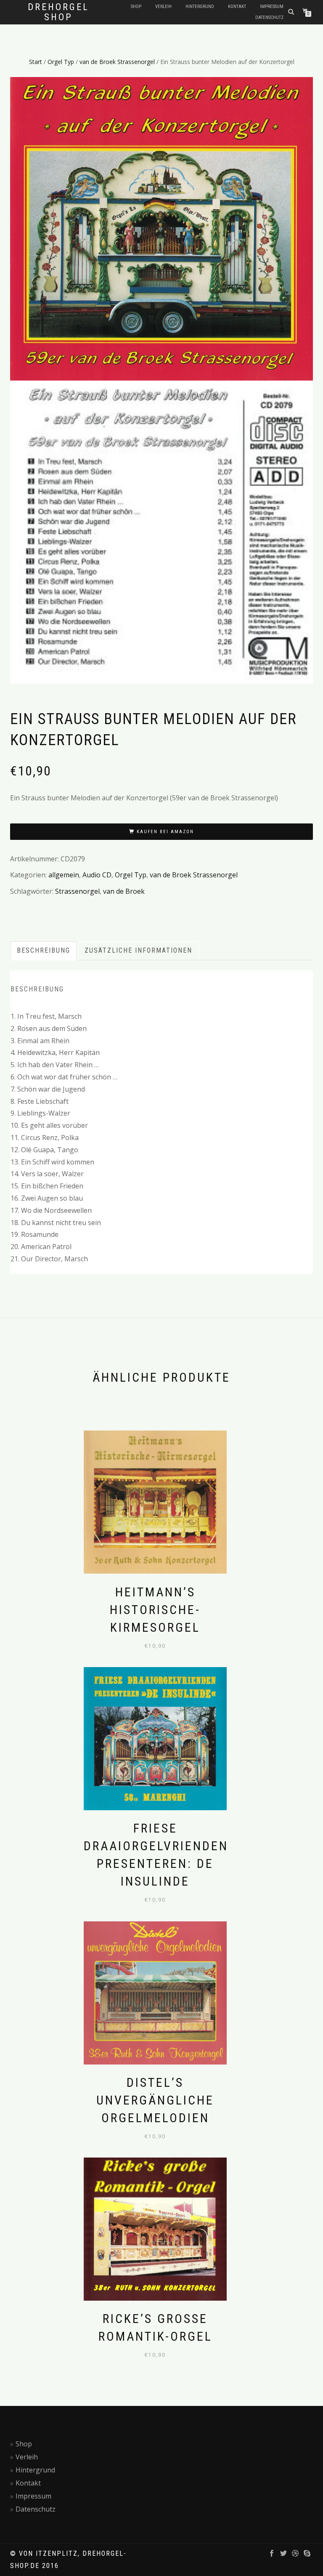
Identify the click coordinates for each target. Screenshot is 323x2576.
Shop (136, 7)
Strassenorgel (77, 891)
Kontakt (237, 7)
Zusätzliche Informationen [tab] (138, 950)
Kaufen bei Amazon (165, 832)
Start (36, 62)
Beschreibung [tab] (44, 950)
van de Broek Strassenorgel (117, 62)
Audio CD (97, 875)
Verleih (163, 7)
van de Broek (124, 891)
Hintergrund (200, 7)
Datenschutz (269, 17)
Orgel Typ (61, 62)
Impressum (272, 7)
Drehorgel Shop (58, 12)
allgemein (64, 875)
